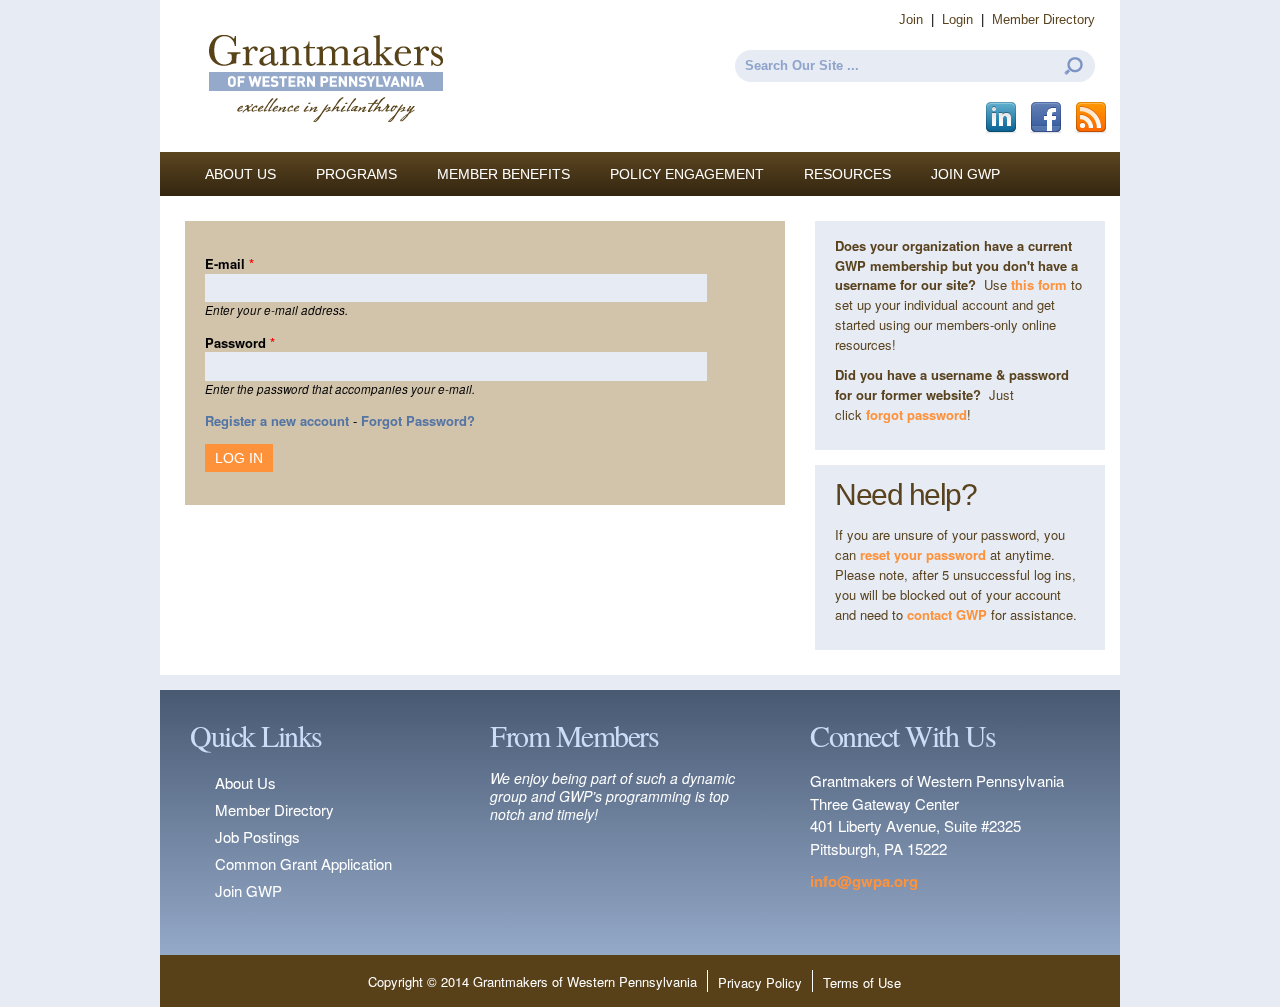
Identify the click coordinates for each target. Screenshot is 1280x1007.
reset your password (923, 554)
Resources (847, 174)
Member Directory (1043, 19)
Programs (356, 174)
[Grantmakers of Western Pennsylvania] (325, 142)
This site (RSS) (1092, 118)
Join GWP (965, 174)
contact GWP (949, 614)
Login (957, 19)
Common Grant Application (303, 863)
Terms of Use (862, 982)
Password (240, 342)
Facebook (1047, 118)
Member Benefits (503, 174)
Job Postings (257, 836)
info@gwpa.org (864, 881)
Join (911, 19)
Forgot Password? (418, 420)
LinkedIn (1002, 118)
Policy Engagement (687, 174)
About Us (240, 174)
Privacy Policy (760, 982)
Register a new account (277, 420)
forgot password (916, 414)
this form (1039, 284)
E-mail (229, 263)
